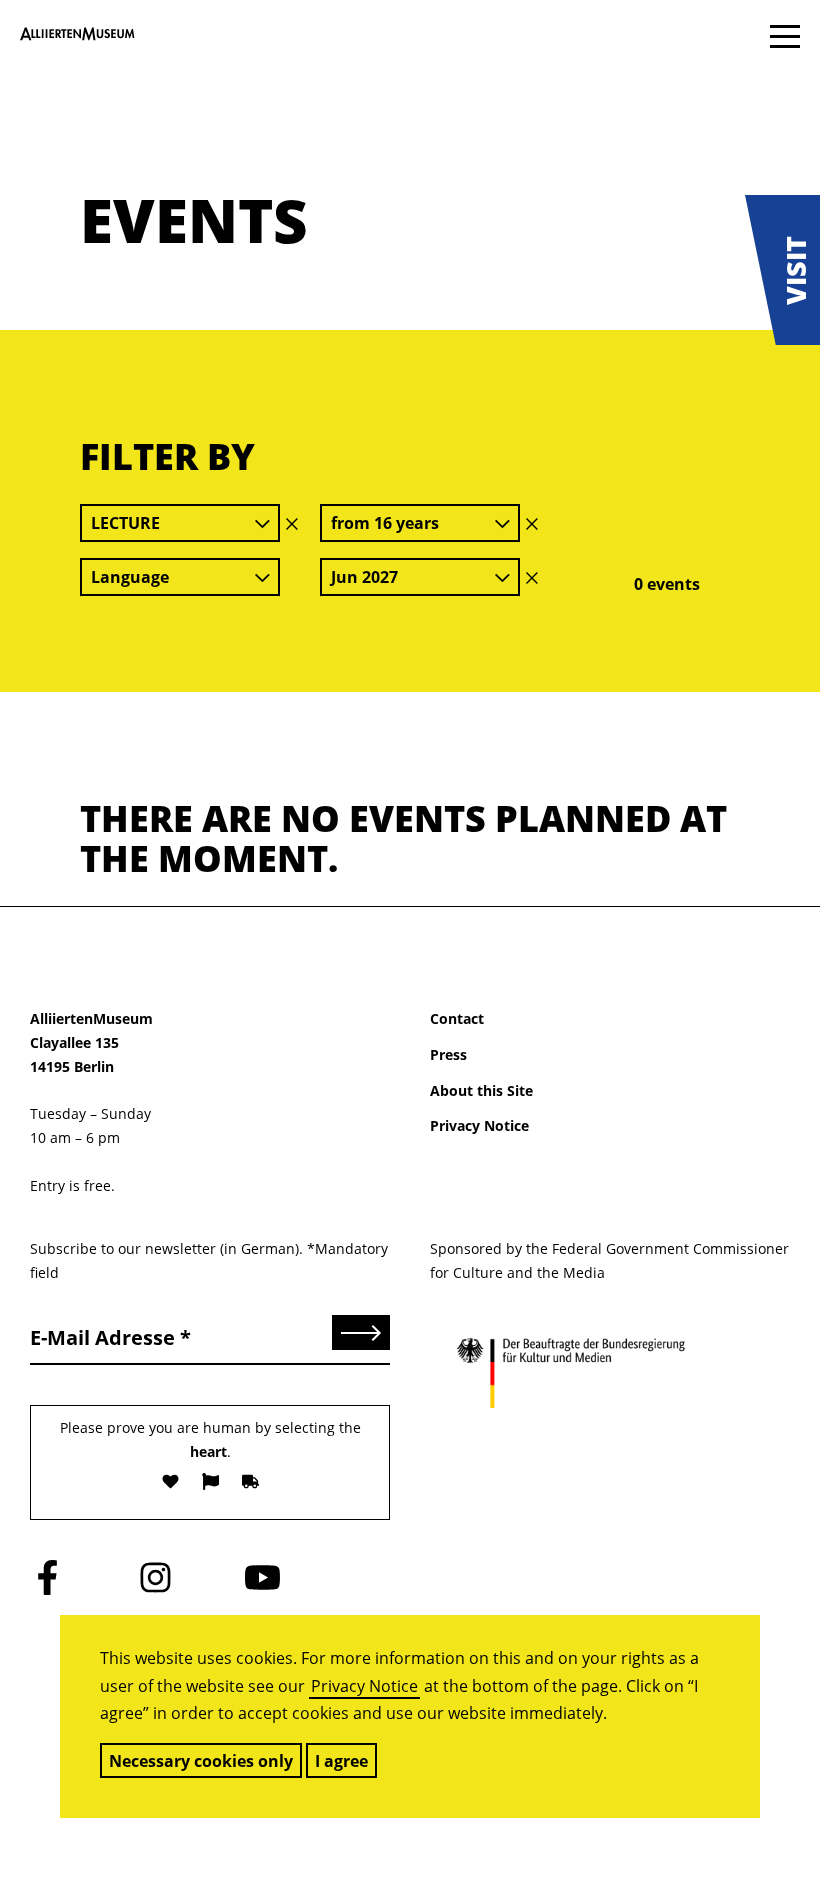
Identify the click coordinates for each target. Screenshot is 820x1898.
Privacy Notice (364, 1686)
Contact (457, 1018)
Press (448, 1054)
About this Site (481, 1090)
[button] (782, 270)
